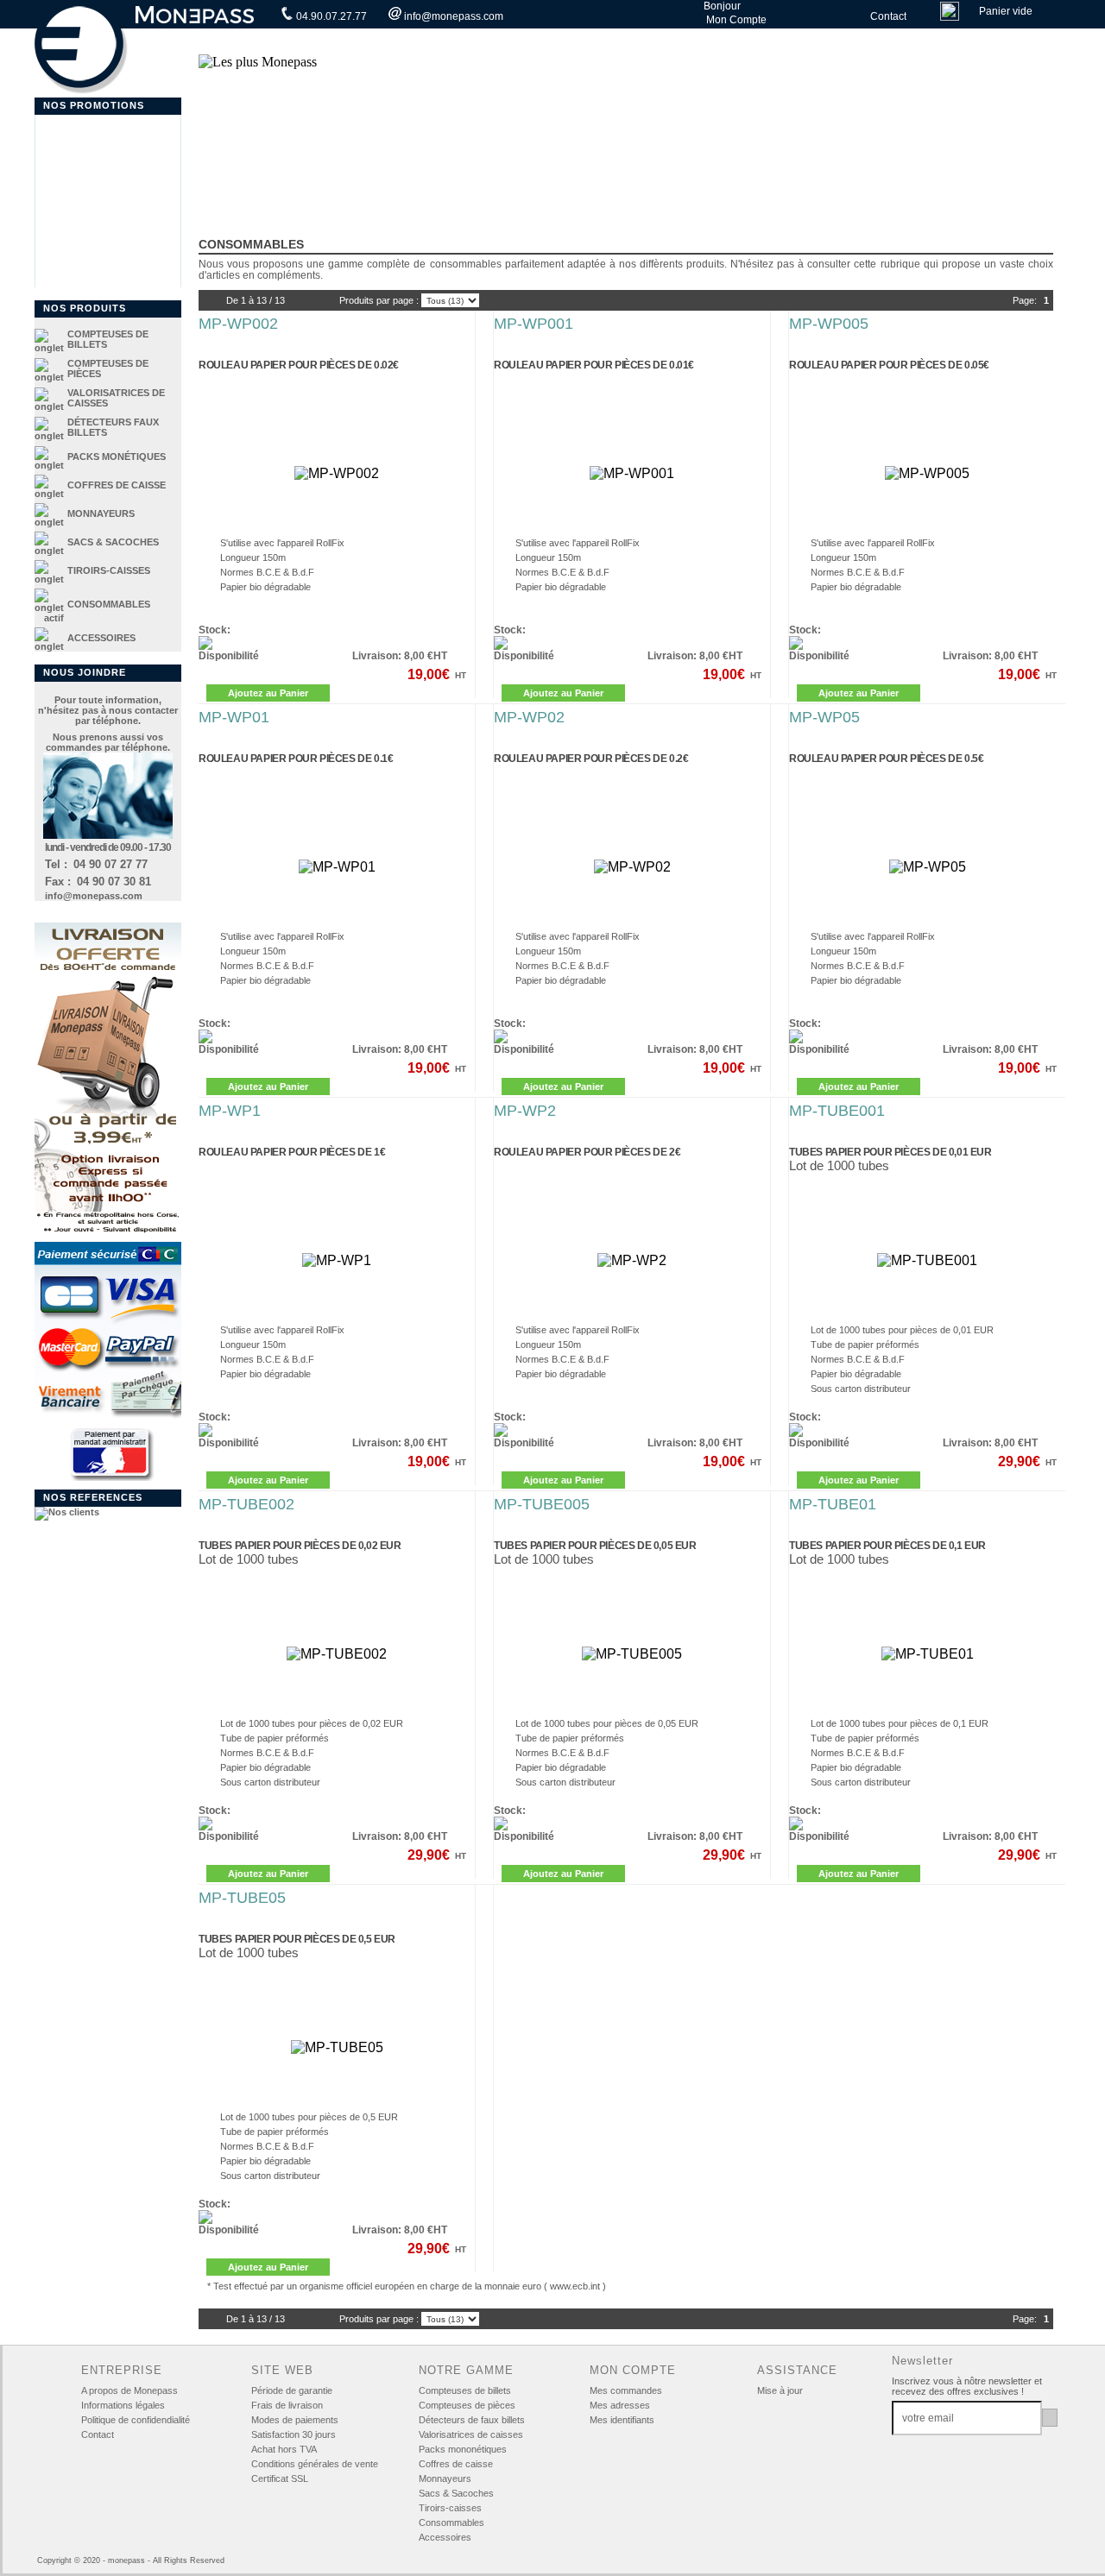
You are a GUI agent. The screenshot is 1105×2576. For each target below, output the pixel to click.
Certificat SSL (280, 2478)
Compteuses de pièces (467, 2405)
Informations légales (123, 2405)
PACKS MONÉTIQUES (117, 457)
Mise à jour (780, 2390)
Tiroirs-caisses (450, 2508)
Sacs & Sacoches (456, 2493)
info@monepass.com (452, 16)
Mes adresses (620, 2405)
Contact (887, 16)
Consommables (451, 2522)
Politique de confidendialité (136, 2420)
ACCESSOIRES (101, 638)
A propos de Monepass (129, 2390)
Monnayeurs (445, 2478)
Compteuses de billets (465, 2390)
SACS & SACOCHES (113, 542)
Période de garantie (292, 2390)
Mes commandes (626, 2390)
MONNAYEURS (101, 513)
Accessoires (445, 2537)
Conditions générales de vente (315, 2464)
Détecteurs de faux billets (472, 2420)
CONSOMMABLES (109, 604)
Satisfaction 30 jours (294, 2434)
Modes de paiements (295, 2420)
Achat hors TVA (284, 2449)
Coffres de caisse (456, 2464)
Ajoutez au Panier (268, 693)
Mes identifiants (622, 2420)
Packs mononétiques (463, 2449)
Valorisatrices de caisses (471, 2434)
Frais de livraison (287, 2405)
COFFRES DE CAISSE (117, 485)
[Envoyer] (1050, 2418)
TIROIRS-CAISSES (109, 570)
